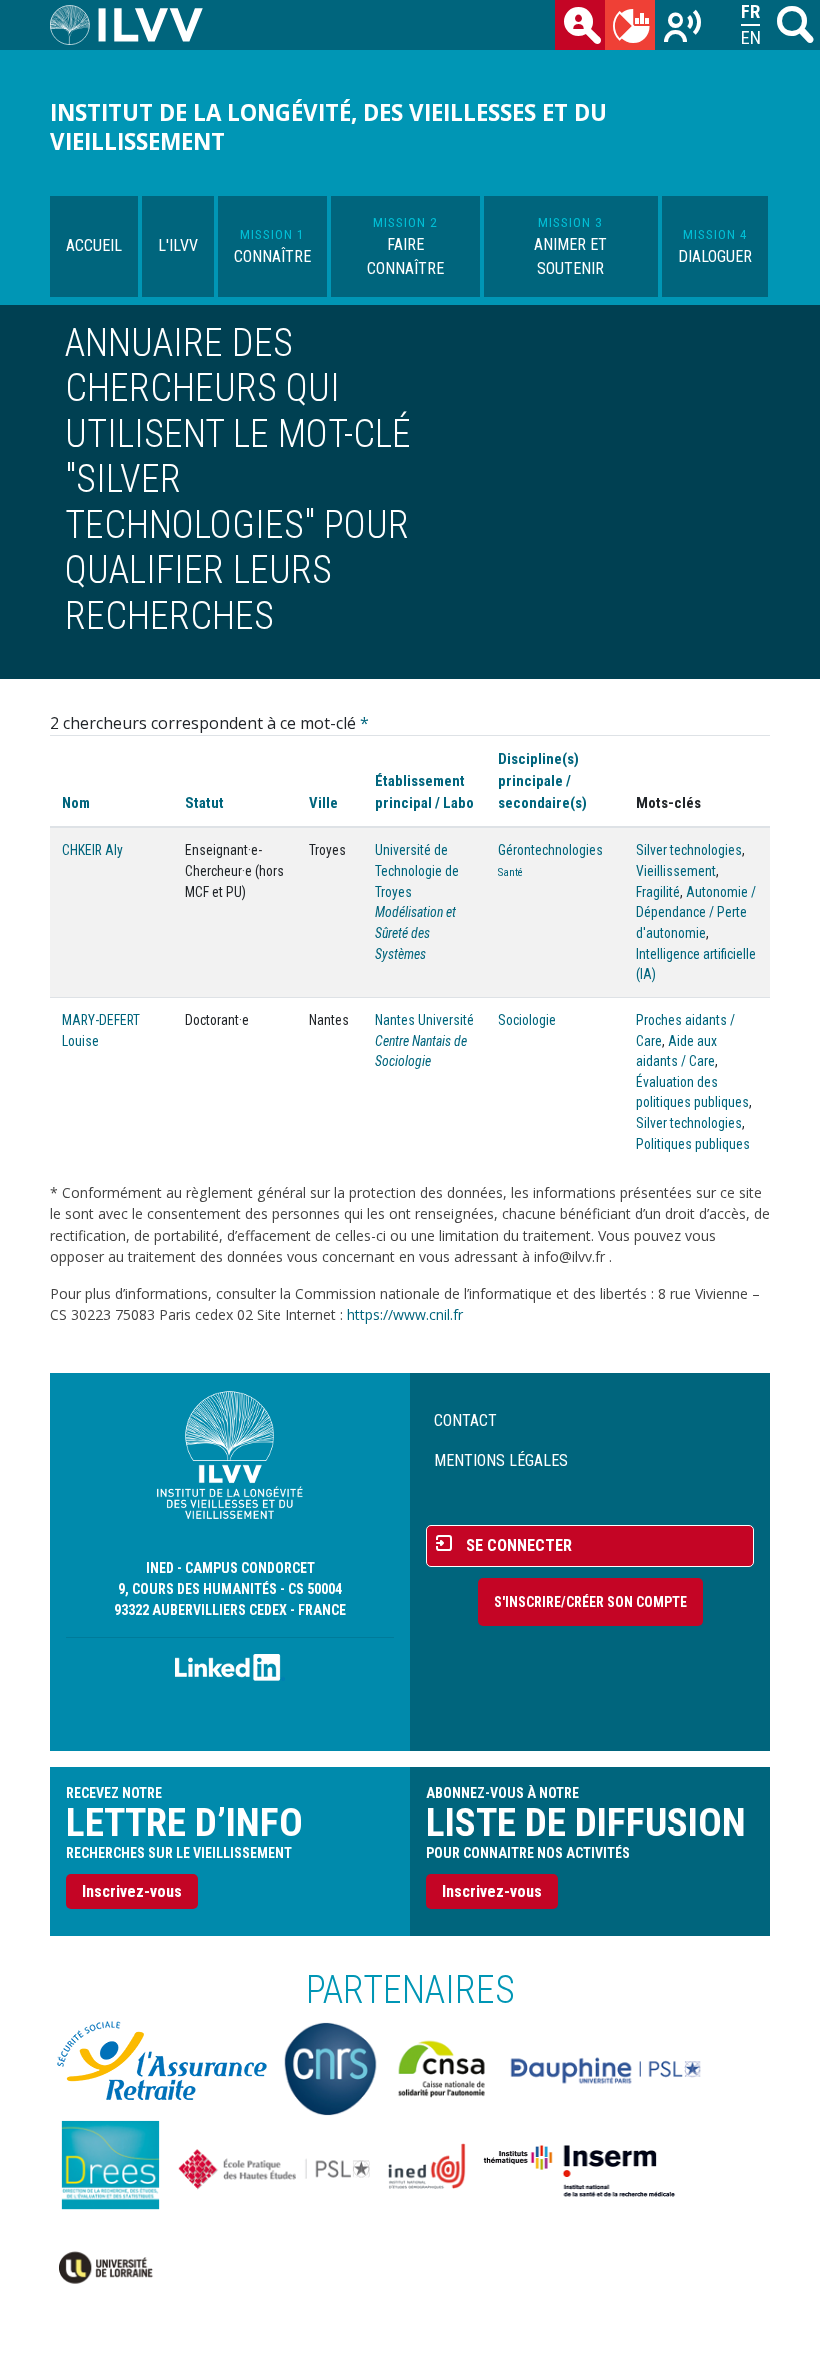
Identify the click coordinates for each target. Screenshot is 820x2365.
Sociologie (527, 1020)
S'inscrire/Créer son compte (590, 1602)
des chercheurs (580, 25)
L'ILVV (178, 245)
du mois (630, 25)
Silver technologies (689, 850)
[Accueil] (134, 25)
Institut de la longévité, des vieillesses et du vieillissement (328, 127)
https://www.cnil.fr (405, 1314)
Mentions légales (501, 1460)
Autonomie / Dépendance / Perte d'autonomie (696, 912)
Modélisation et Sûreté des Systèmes (415, 932)
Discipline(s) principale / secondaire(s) (542, 781)
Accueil (94, 245)
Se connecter (519, 1545)
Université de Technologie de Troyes (417, 870)
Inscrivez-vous (132, 1891)
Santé (510, 872)
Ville (323, 803)
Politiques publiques (693, 1144)
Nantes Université (424, 1020)
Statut (204, 803)
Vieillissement (676, 871)
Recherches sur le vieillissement (680, 25)
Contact (465, 1420)
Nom (76, 803)
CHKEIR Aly (92, 850)
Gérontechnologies (550, 850)
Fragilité (658, 892)
